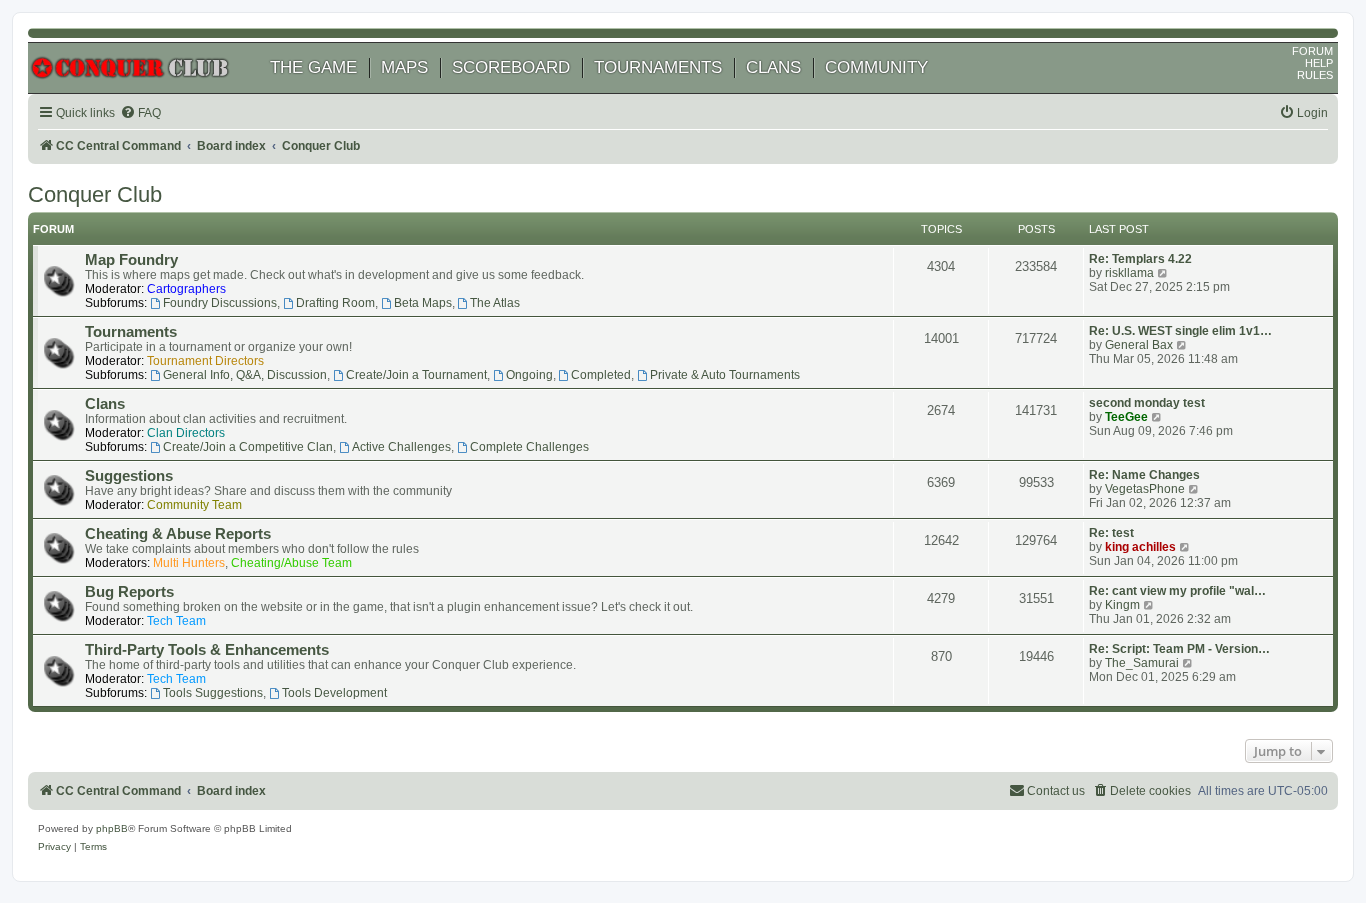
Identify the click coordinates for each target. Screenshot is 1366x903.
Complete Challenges (529, 447)
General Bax (1139, 345)
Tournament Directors (205, 361)
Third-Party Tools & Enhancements (207, 650)
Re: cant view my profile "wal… (1177, 591)
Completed (601, 375)
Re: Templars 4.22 (1140, 259)
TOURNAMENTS (658, 67)
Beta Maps (423, 303)
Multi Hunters (189, 563)
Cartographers (186, 289)
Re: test (1111, 533)
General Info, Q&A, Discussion (245, 375)
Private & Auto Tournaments (725, 375)
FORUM (1312, 51)
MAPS (404, 67)
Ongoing (529, 375)
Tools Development (334, 693)
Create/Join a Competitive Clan (248, 447)
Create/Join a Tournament (416, 375)
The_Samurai (1142, 663)
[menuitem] (140, 113)
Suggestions (129, 476)
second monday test (1147, 403)
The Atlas (495, 303)
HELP (1319, 63)
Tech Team (176, 621)
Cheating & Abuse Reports (178, 534)
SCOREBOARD (511, 67)
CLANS (773, 67)
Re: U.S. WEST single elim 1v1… (1180, 331)
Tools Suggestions (213, 693)
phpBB (112, 828)
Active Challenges (401, 447)
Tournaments (131, 332)
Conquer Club (95, 194)
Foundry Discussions (220, 303)
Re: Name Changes (1144, 475)
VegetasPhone (1145, 489)
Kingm (1122, 605)
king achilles (1140, 547)
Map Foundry (131, 260)
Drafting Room (335, 303)
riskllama (1129, 273)
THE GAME (313, 67)
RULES (1315, 75)
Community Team (194, 505)
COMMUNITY (876, 67)
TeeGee (1126, 417)
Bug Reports (129, 592)
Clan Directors (186, 433)
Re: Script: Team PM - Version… (1179, 649)
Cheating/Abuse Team (291, 563)
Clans (105, 404)
